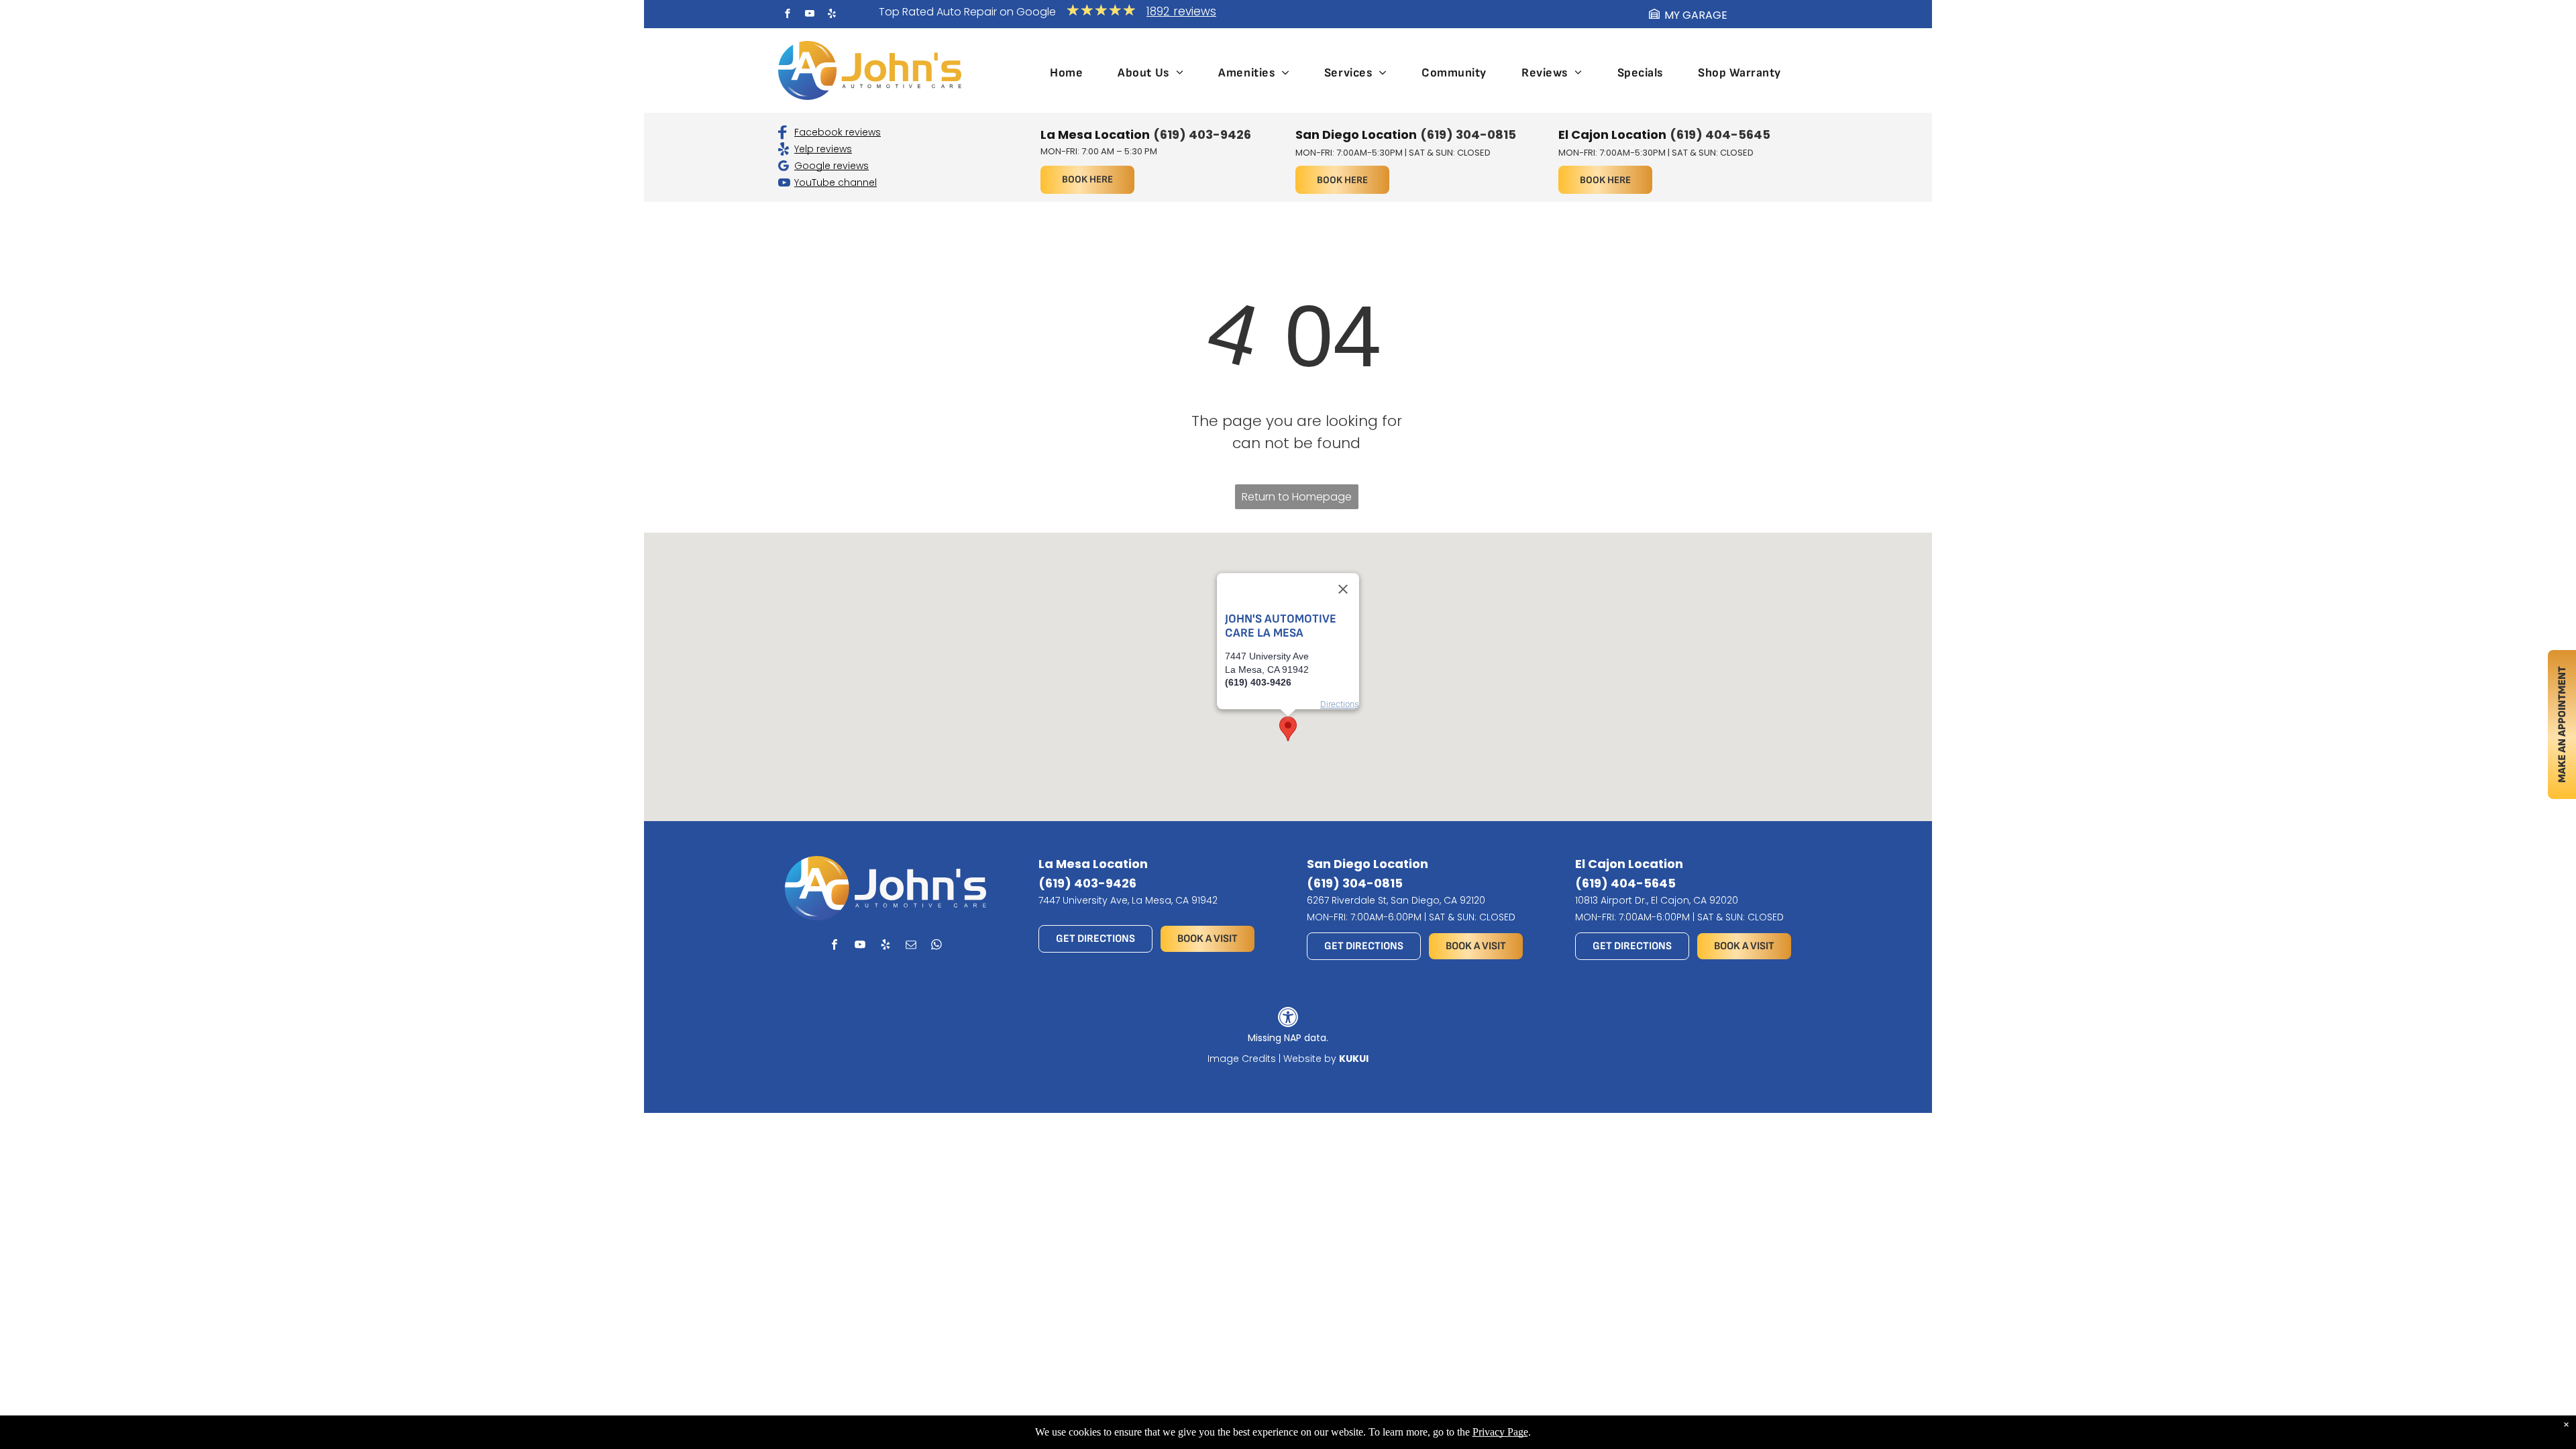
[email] (911, 947)
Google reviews (831, 166)
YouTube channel (836, 182)
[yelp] (832, 15)
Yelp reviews (823, 149)
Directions (1340, 704)
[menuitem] (1066, 73)
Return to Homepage (1297, 497)
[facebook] (788, 15)
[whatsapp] (937, 947)
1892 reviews (1181, 11)
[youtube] (810, 15)
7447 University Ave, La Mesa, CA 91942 (1128, 900)
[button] (1288, 729)
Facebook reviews (838, 132)
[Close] (1343, 589)
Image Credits (1242, 1059)
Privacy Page (1500, 1432)
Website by (1310, 1059)
